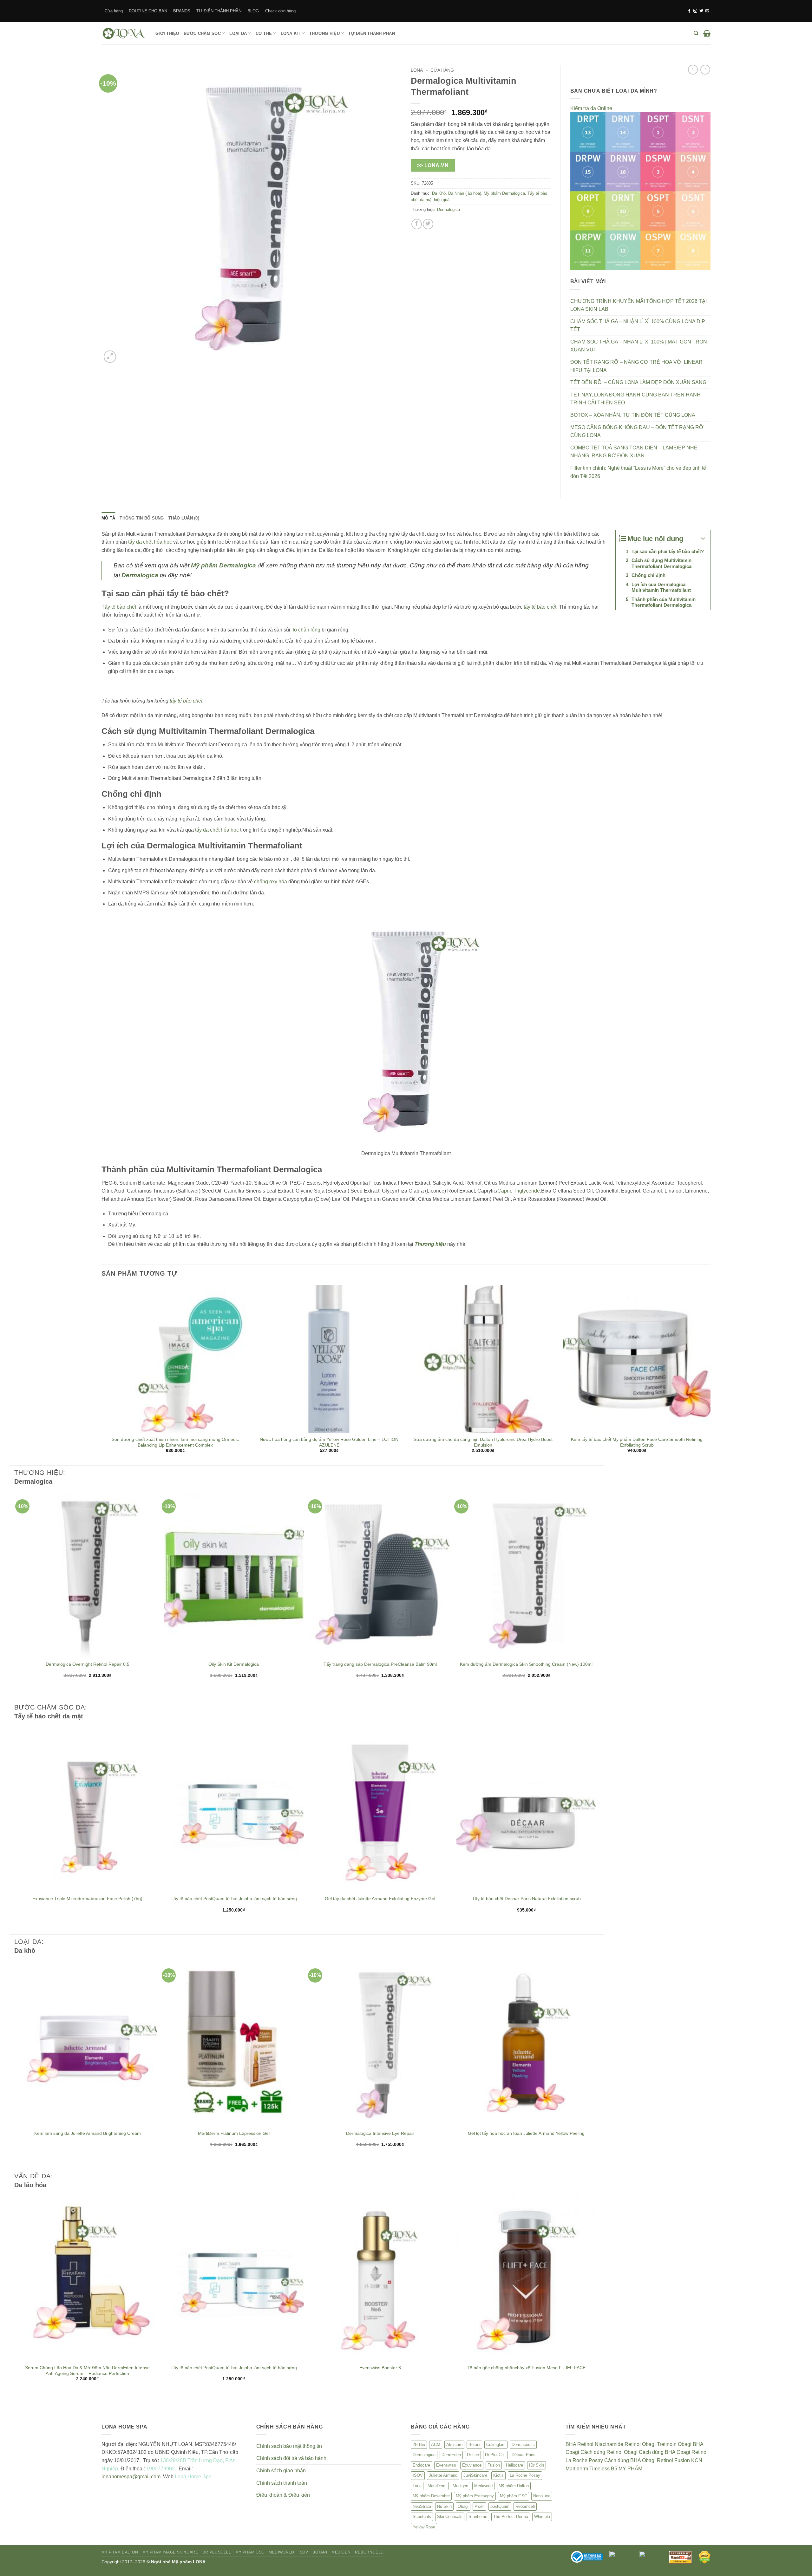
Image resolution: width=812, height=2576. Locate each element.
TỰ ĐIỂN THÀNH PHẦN (219, 11)
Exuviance (472, 2465)
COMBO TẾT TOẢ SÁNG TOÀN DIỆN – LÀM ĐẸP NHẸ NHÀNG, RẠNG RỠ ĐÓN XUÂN (634, 452)
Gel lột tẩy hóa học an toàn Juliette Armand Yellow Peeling (526, 2133)
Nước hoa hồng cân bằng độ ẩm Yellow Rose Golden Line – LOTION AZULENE (329, 1442)
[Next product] (693, 70)
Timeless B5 (603, 2469)
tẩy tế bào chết (540, 607)
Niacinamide (609, 2444)
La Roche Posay (525, 2475)
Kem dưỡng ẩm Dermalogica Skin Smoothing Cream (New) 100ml (526, 1664)
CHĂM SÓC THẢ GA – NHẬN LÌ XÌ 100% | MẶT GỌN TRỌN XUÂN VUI (639, 346)
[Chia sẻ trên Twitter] (428, 224)
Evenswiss (446, 2465)
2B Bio (419, 2445)
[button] (707, 33)
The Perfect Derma (511, 2517)
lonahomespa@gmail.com (131, 2477)
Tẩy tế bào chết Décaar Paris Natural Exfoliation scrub (526, 1899)
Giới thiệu (167, 33)
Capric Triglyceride (519, 1191)
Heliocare (514, 2465)
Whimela (542, 2517)
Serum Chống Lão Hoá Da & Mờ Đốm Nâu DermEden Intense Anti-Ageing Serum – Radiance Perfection (87, 2370)
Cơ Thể (264, 33)
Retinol (585, 2444)
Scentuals (422, 2517)
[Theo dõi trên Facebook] (689, 11)
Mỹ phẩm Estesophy (475, 2496)
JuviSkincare (475, 2475)
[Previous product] (705, 70)
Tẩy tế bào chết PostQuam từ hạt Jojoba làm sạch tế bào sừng (234, 1899)
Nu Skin (444, 2506)
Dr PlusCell (495, 2455)
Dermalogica (449, 209)
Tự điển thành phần (372, 33)
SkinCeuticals (450, 2517)
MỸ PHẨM (630, 2469)
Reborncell (525, 2506)
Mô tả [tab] (108, 518)
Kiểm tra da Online (591, 108)
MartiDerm (437, 2486)
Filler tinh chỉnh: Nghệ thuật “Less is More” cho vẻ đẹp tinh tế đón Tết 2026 (638, 472)
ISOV (418, 2475)
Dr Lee (473, 2455)
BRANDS (182, 11)
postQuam (500, 2506)
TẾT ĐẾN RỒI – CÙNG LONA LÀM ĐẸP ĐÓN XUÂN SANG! (639, 382)
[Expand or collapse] (703, 539)
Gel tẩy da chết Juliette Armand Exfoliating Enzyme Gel (380, 1899)
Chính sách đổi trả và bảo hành (291, 2458)
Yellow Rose (424, 2527)
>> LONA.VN (433, 165)
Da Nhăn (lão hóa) (465, 193)
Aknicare (454, 2445)
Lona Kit (291, 33)
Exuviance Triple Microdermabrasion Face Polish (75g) (87, 1899)
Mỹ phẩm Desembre (431, 2496)
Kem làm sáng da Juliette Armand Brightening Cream (88, 2133)
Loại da (238, 33)
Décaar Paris (524, 2455)
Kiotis (498, 2475)
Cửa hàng (114, 11)
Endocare (421, 2465)
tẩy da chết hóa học (150, 542)
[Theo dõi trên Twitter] (701, 11)
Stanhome (478, 2517)
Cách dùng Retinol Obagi (609, 2452)
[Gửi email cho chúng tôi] (707, 11)
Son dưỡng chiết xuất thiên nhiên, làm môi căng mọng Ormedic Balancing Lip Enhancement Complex (175, 1442)
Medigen (460, 2486)
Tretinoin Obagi (674, 2444)
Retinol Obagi (640, 2444)
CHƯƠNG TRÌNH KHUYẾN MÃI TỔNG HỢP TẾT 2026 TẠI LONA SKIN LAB (638, 305)
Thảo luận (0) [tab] (184, 518)
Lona (417, 70)
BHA (571, 2444)
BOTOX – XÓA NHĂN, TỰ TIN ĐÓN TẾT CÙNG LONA (633, 415)
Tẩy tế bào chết (119, 607)
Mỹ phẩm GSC (514, 2496)
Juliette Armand (443, 2475)
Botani (474, 2445)
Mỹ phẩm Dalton (514, 2486)
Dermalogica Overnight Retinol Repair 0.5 (88, 1664)
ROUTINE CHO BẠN (148, 11)
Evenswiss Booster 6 (380, 2368)
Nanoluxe (542, 2496)
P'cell (479, 2506)
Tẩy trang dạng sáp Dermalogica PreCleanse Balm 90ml (380, 1664)
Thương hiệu (324, 33)
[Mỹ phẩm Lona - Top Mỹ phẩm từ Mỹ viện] (124, 33)
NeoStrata (422, 2506)
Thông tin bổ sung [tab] (142, 518)
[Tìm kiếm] (696, 33)
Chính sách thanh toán (282, 2483)
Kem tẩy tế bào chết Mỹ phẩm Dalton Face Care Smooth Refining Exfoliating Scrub (637, 1442)
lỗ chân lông (307, 630)
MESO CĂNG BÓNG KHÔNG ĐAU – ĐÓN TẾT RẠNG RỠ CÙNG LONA (637, 432)
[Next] (710, 1375)
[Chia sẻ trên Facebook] (417, 224)
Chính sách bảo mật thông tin (289, 2446)
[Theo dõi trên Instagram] (695, 11)
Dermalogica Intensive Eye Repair (380, 2133)
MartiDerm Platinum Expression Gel (234, 2133)
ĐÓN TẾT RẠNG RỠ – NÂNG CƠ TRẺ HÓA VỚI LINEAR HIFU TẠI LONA (636, 366)
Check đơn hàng (280, 11)
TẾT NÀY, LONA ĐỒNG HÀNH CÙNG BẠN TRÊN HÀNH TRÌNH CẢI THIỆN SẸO (635, 399)
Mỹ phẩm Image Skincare (170, 2552)
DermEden (451, 2455)
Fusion (494, 2465)
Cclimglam (496, 2445)
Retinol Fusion (673, 2460)
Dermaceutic (523, 2445)
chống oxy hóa (271, 882)
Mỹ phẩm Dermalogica (504, 193)
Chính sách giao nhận (281, 2471)
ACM (436, 2445)
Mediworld (483, 2486)
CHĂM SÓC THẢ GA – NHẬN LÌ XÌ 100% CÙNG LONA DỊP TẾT (638, 326)
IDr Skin (537, 2465)
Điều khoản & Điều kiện (283, 2495)
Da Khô (439, 193)
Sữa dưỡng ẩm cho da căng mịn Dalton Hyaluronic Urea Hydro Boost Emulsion (483, 1442)
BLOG (253, 11)
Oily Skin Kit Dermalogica (234, 1664)
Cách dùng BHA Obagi (665, 2452)
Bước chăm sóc (202, 33)
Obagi (463, 2506)
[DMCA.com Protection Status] (705, 2557)
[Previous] (102, 1375)
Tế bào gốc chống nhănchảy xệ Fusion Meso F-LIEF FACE (526, 2368)
